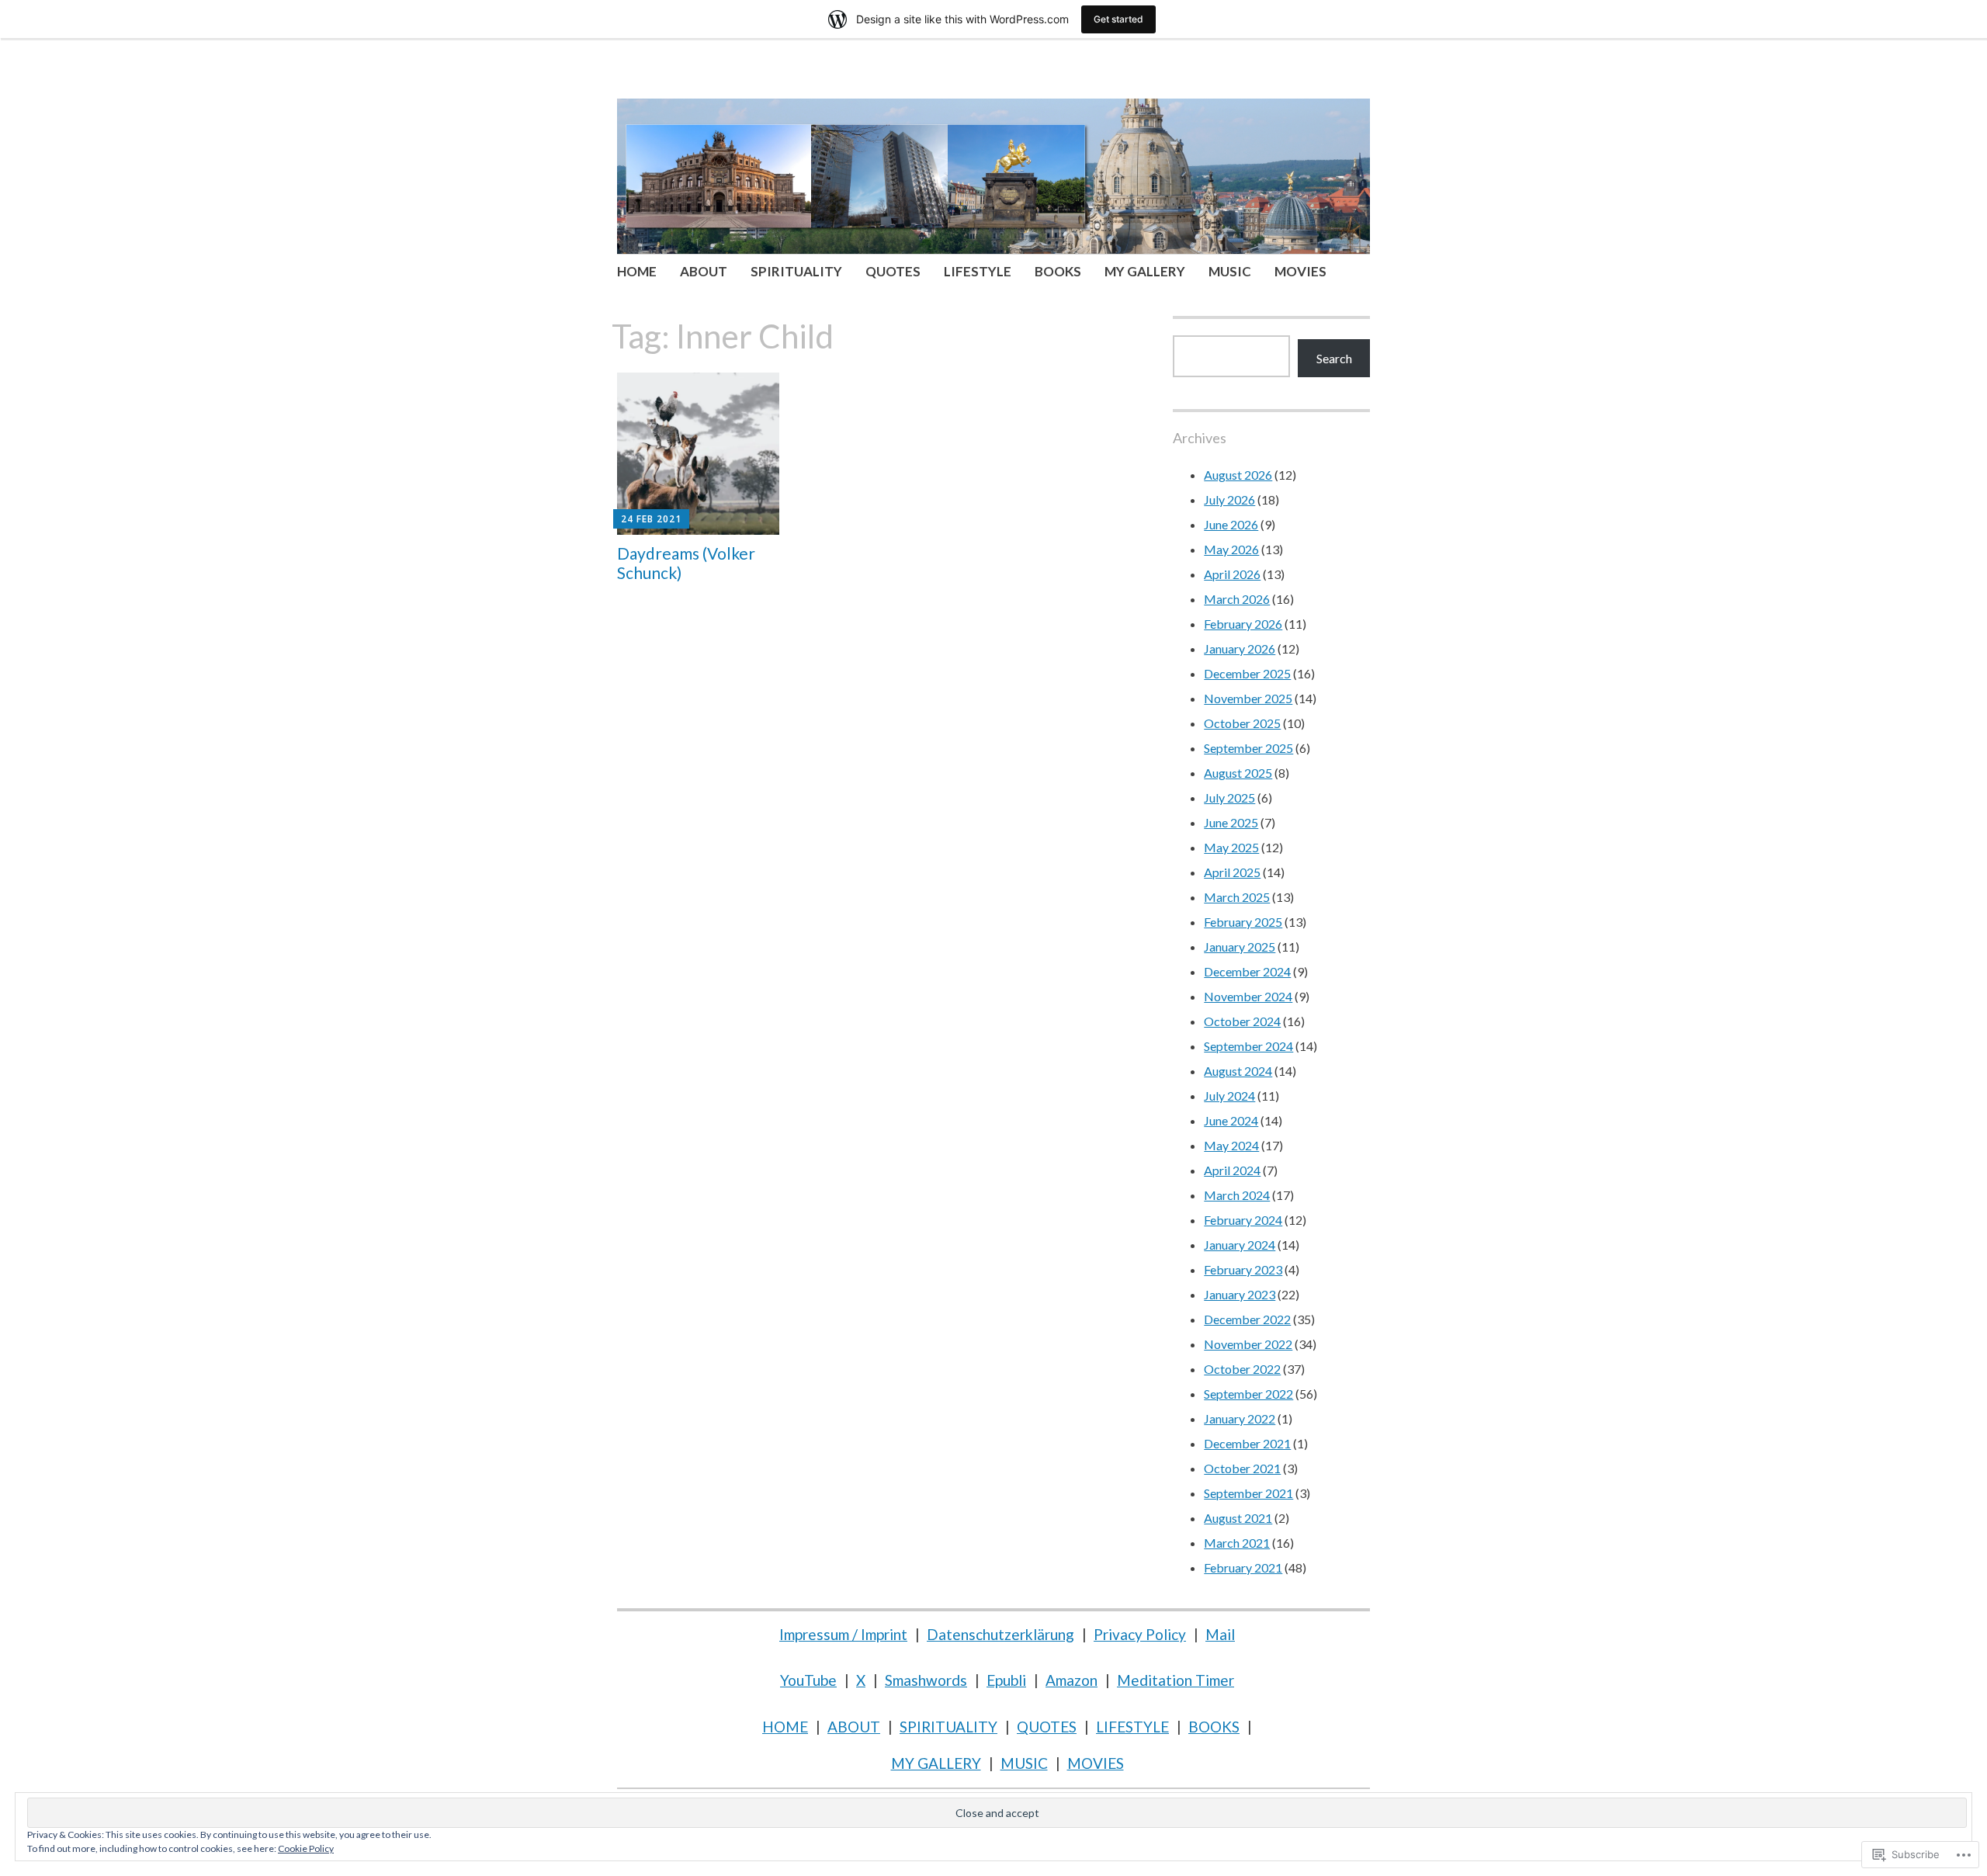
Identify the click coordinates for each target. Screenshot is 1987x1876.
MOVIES (1300, 271)
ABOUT (704, 271)
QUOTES (893, 271)
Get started (1118, 19)
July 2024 (1229, 1096)
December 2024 (1247, 971)
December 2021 (1247, 1443)
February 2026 (1243, 624)
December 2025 (1247, 673)
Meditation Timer (1176, 1680)
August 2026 (1238, 475)
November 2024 (1248, 996)
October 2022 (1242, 1369)
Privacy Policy (1140, 1634)
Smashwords (926, 1680)
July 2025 (1229, 798)
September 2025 (1248, 748)
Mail (1220, 1634)
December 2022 (1247, 1319)
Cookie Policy (306, 1848)
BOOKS (1058, 271)
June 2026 (1231, 524)
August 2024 (1238, 1071)
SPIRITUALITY (796, 271)
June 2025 (1231, 822)
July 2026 (1229, 499)
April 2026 (1232, 574)
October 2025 (1242, 723)
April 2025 (1232, 872)
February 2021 (1243, 1567)
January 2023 (1240, 1294)
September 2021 (1248, 1493)
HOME (637, 271)
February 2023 (1243, 1269)
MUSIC (1230, 271)
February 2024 (1243, 1220)
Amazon (1072, 1680)
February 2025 (1243, 922)
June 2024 (1231, 1120)
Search (1334, 358)
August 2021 (1238, 1518)
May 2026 (1231, 549)
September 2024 (1248, 1046)
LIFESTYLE (978, 271)
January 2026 (1240, 648)
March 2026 (1237, 599)
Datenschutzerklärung (1000, 1634)
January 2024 (1240, 1245)
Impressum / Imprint (843, 1634)
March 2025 (1237, 897)
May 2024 (1231, 1145)
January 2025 (1240, 947)
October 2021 (1242, 1468)
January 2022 (1240, 1418)
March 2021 (1237, 1543)
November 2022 (1248, 1344)
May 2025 (1231, 847)
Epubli (1006, 1680)
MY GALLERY (1145, 271)
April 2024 (1232, 1170)
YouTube (808, 1680)
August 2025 (1238, 773)
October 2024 (1242, 1021)
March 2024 (1237, 1195)
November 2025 (1248, 698)
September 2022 (1248, 1394)
